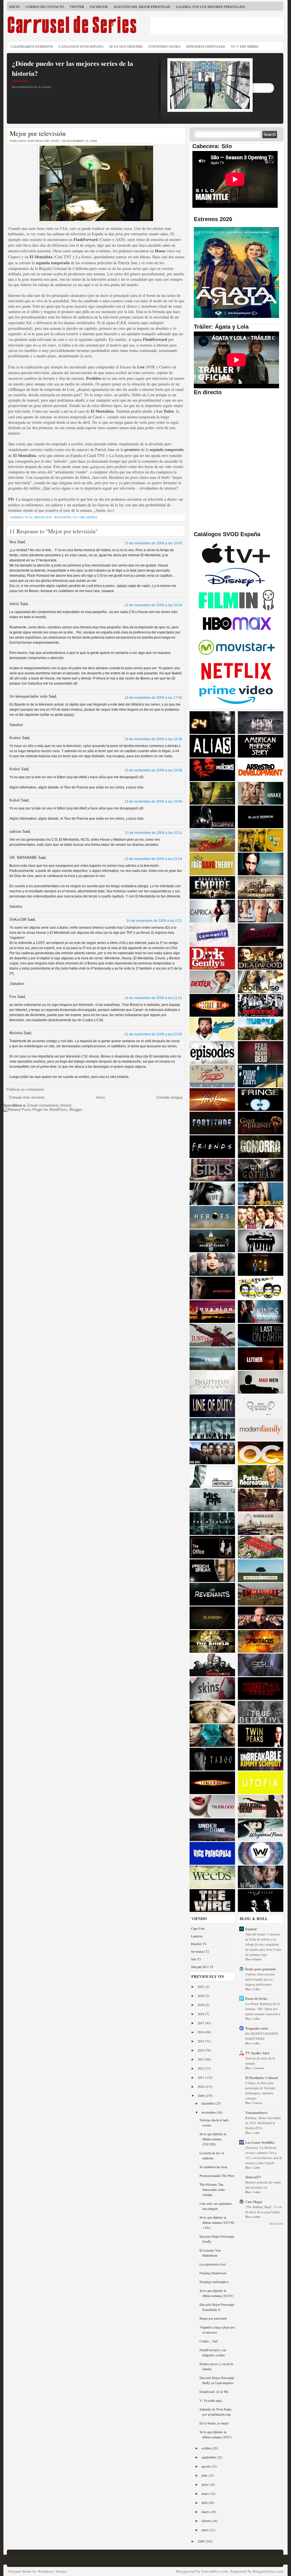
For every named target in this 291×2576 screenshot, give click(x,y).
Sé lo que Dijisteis (126, 46)
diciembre (208, 2103)
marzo (206, 2512)
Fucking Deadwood (213, 2273)
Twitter (77, 7)
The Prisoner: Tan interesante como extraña (212, 2189)
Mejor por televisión (38, 133)
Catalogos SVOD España (81, 46)
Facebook (99, 7)
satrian (15, 831)
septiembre (209, 2457)
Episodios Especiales (206, 46)
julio (205, 2475)
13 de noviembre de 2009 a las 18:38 (153, 739)
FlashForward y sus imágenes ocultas (213, 2352)
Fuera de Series (256, 1999)
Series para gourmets (261, 1969)
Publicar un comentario (25, 1089)
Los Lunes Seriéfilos (260, 2142)
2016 (201, 2032)
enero (206, 2530)
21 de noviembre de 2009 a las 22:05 (153, 1034)
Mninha (16, 1033)
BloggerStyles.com (268, 2571)
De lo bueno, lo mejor (214, 2423)
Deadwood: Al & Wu (214, 2392)
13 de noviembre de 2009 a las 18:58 (153, 770)
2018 (201, 2014)
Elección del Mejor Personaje (142, 7)
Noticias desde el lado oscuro (214, 2122)
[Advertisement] (217, 26)
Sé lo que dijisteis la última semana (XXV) (216, 2434)
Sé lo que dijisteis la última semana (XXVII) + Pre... (217, 2222)
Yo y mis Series (85, 517)
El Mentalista (41, 517)
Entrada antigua (170, 1097)
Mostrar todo (276, 2224)
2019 (201, 2005)
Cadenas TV (19, 517)
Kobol (15, 769)
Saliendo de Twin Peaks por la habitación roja (216, 2412)
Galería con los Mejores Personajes (210, 7)
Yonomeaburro (256, 2113)
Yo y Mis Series (245, 46)
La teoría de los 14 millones (212, 2155)
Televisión (62, 517)
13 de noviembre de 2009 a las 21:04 (153, 859)
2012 (201, 2068)
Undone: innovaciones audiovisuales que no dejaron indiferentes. (260, 1979)
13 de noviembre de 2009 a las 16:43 (153, 543)
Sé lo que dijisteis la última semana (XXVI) (216, 2293)
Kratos (15, 738)
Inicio (14, 7)
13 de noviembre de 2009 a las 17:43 (153, 698)
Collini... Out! (209, 2341)
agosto (206, 2466)
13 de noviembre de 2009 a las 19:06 (153, 802)
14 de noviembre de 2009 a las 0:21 (154, 921)
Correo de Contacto (45, 7)
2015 (201, 2041)
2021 (201, 1986)
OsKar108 (18, 919)
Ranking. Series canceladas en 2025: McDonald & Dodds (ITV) (263, 2123)
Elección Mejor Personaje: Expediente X (217, 2307)
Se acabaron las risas (213, 2167)
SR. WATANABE (23, 858)
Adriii (14, 604)
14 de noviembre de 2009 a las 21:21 (153, 998)
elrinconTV (253, 2177)
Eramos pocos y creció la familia (216, 2366)
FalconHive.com (215, 2571)
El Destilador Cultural (261, 2078)
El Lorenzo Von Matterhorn (210, 2253)
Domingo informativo (214, 2282)
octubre (207, 2448)
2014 (201, 2050)
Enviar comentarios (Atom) (49, 1105)
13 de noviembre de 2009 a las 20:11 (153, 833)
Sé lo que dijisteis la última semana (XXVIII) (213, 2139)
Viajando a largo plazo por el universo (217, 2330)
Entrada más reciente (27, 1097)
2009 (201, 2095)
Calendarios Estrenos (32, 46)
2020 (201, 1996)
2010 (201, 2086)
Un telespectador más (28, 696)
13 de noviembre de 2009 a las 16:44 (153, 605)
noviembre (209, 2112)
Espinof (251, 1929)
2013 (201, 2059)
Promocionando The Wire (217, 2176)
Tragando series (257, 2028)
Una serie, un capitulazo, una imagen (216, 2206)
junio (205, 2484)
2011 (201, 2077)
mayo (206, 2493)
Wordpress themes (52, 2571)
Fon (13, 997)
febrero (207, 2521)
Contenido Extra (165, 46)
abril (205, 2502)
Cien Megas (254, 2202)
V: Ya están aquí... (212, 2400)
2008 (201, 2541)
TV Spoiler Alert (257, 2053)
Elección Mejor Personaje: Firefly (217, 2239)
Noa (13, 542)
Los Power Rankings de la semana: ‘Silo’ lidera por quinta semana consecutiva (263, 2009)
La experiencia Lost (213, 2264)
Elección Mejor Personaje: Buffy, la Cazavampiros (217, 2380)
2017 (201, 2023)
